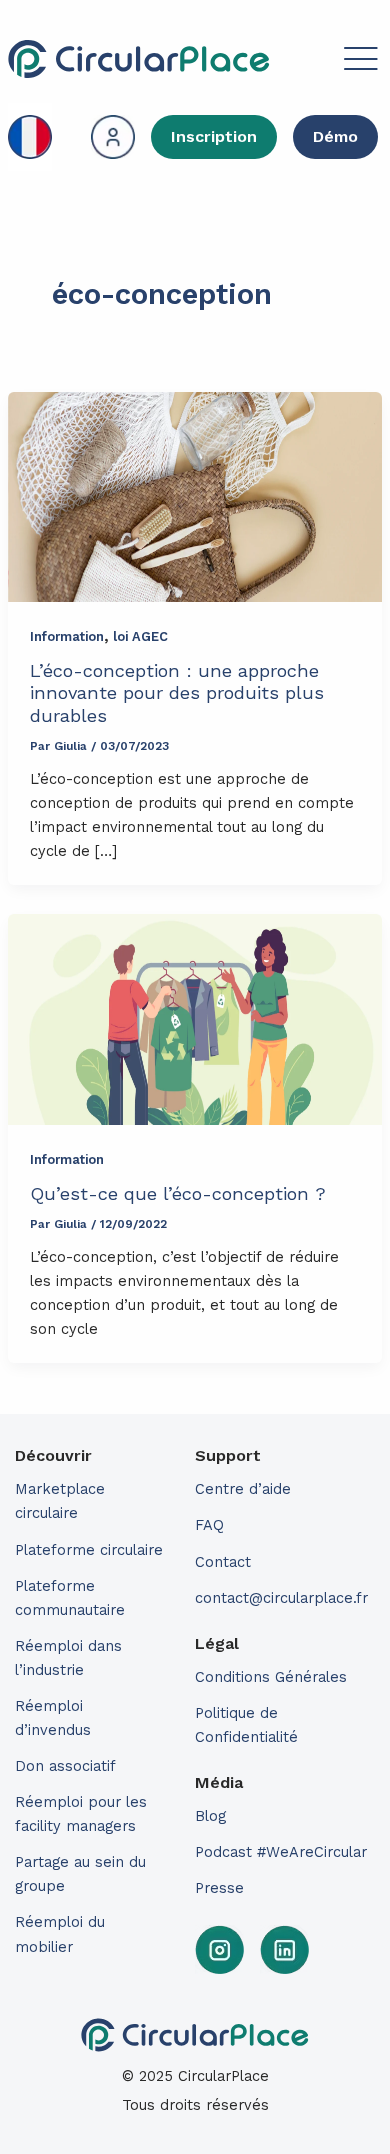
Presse (219, 1888)
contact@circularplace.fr (281, 1598)
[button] (326, 62)
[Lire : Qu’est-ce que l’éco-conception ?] (195, 1019)
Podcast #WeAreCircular (281, 1852)
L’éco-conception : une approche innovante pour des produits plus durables (177, 693)
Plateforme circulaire (89, 1550)
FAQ (209, 1525)
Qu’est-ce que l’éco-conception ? (178, 1193)
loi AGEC (140, 636)
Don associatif (65, 1766)
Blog (210, 1816)
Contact (223, 1562)
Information (67, 636)
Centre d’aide (243, 1489)
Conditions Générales (271, 1677)
